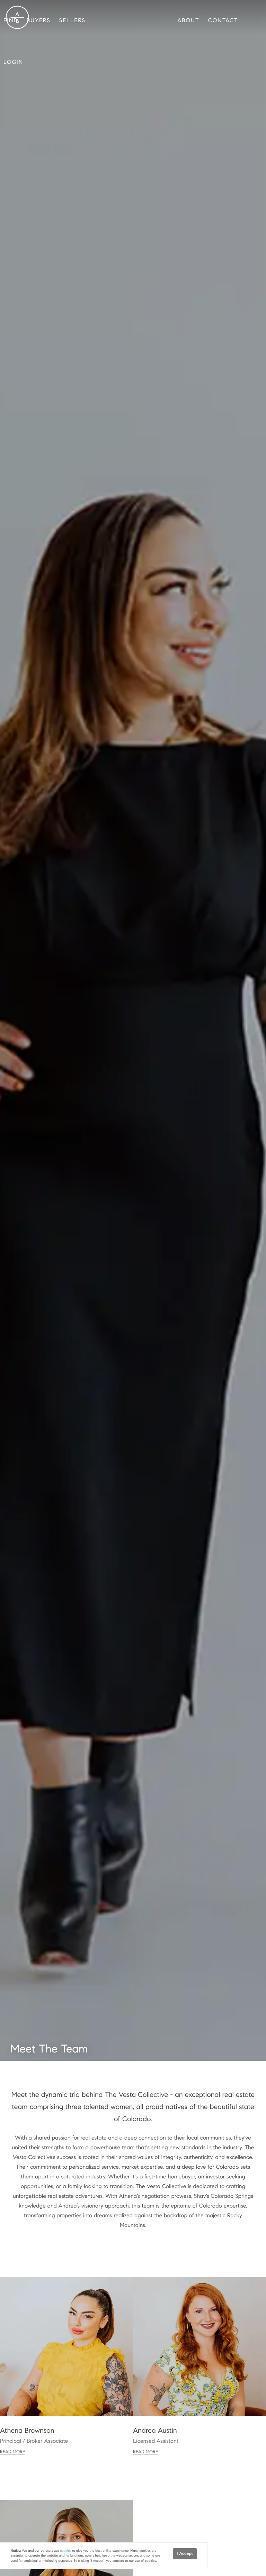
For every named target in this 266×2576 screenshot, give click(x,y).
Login (13, 62)
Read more (12, 2452)
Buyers (39, 21)
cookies (65, 2551)
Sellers (72, 21)
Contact (223, 21)
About (188, 21)
